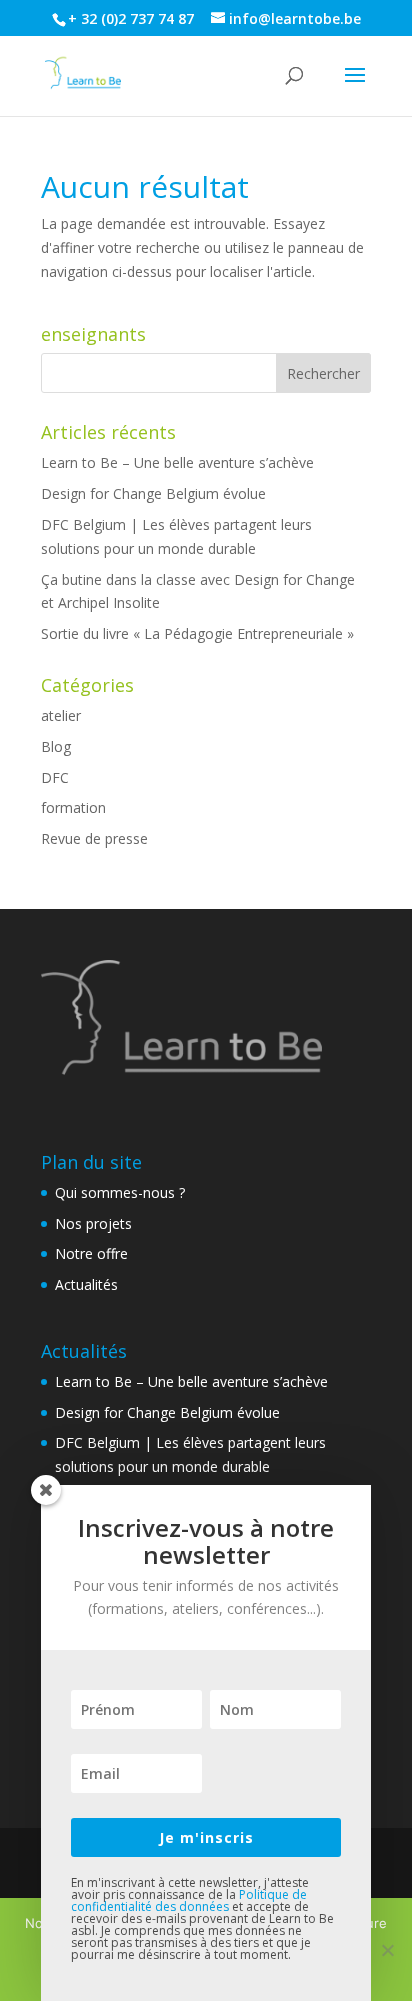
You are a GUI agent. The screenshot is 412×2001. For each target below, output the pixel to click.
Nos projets (93, 1223)
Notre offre (91, 1253)
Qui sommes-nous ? (120, 1192)
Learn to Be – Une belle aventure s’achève (177, 462)
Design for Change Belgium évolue (153, 493)
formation (73, 807)
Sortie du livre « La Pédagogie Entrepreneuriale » (197, 633)
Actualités (86, 1284)
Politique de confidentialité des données (189, 1900)
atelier (61, 715)
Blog (56, 746)
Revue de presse (94, 838)
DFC (55, 777)
